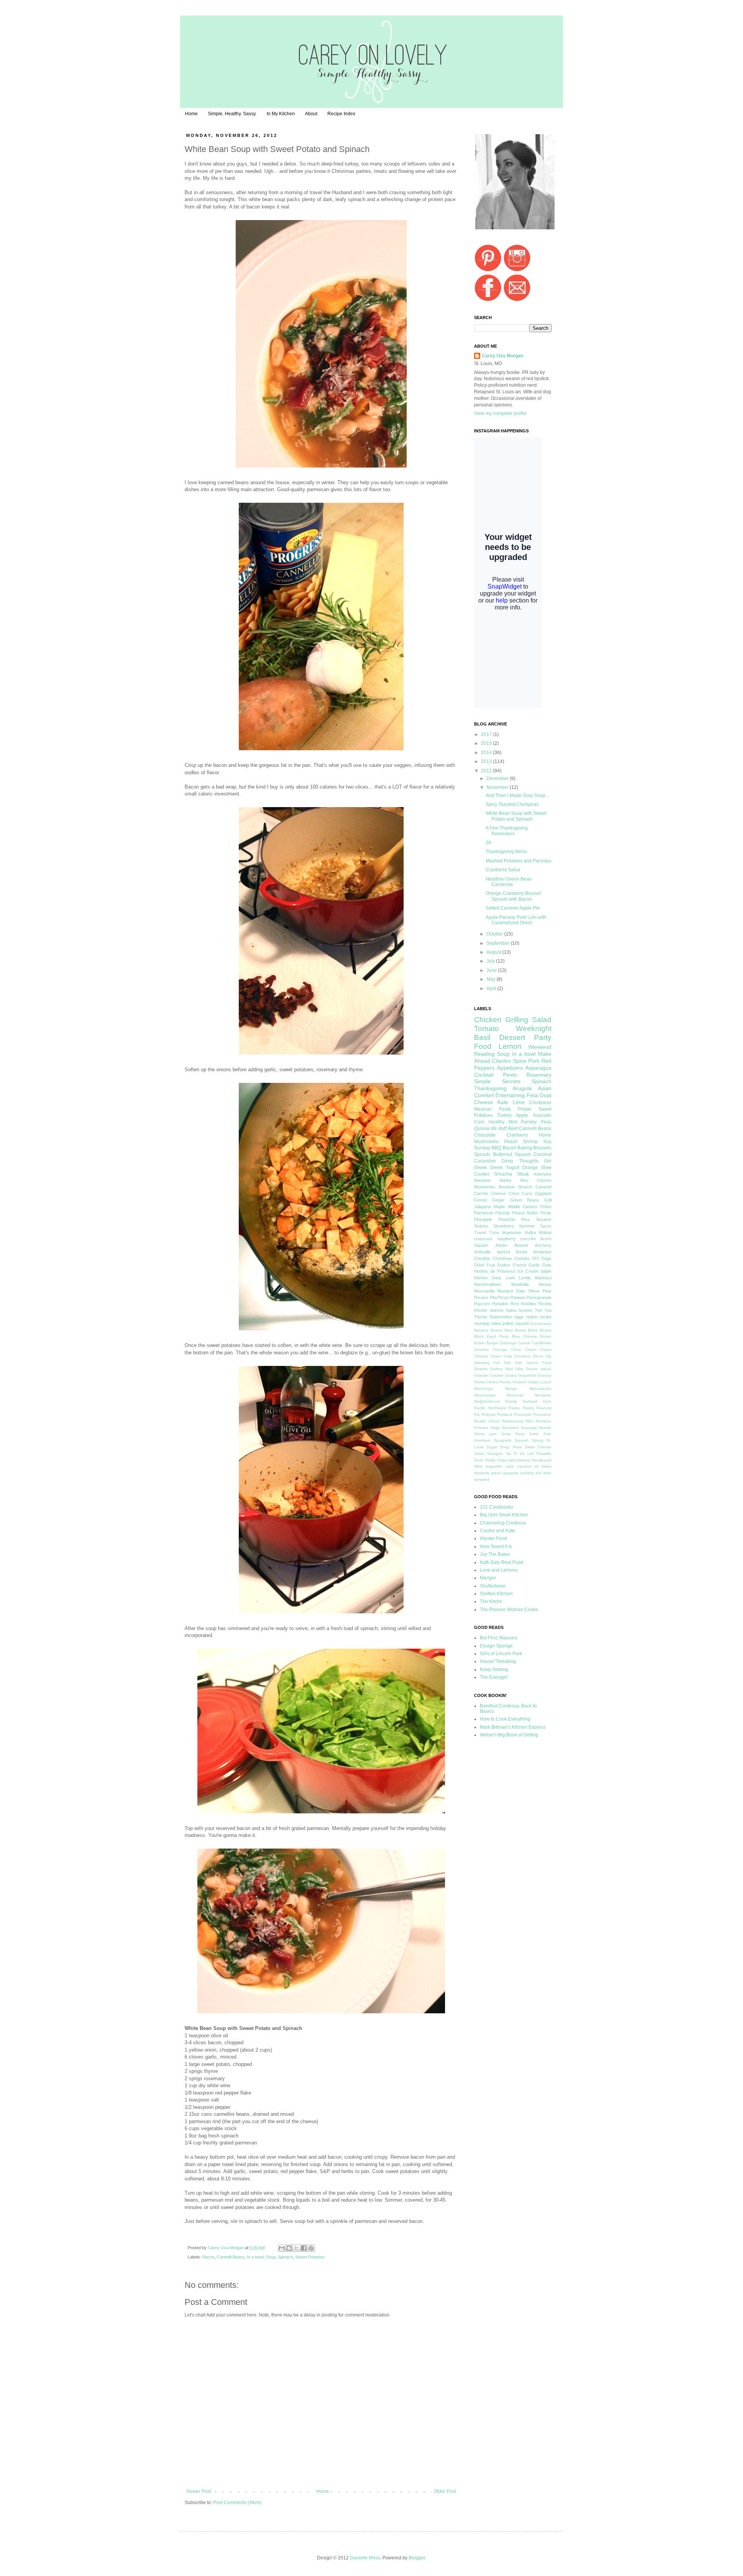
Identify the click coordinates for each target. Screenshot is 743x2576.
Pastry (528, 1408)
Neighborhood (487, 1401)
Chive (514, 1193)
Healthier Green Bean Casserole (509, 882)
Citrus (516, 1349)
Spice (520, 1061)
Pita (493, 1297)
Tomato (486, 1029)
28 (488, 843)
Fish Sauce (526, 1363)
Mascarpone (540, 1389)
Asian (545, 1088)
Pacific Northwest (490, 1408)
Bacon (208, 2257)
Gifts (519, 1369)
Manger (488, 1578)
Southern (482, 1440)
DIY (536, 1258)
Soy (547, 1142)
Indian (533, 1382)
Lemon (510, 1046)
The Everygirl (494, 1677)
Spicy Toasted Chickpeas (512, 804)
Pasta (505, 1109)
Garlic (534, 1265)
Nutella (511, 1401)
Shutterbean (493, 1586)
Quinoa (482, 1128)
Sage (495, 1428)
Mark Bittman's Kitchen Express (513, 1727)
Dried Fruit (484, 1265)
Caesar (524, 1343)
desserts (482, 1473)
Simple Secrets (497, 1081)
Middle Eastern (523, 1207)
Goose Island (539, 1369)
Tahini (479, 1454)
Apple (522, 1115)
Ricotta (545, 1304)
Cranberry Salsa (503, 870)
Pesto (510, 1075)
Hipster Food (493, 1538)
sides (496, 1323)
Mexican (483, 1109)
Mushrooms (486, 1142)
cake (510, 1466)
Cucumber (485, 1161)
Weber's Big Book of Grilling (509, 1735)
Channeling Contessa (503, 1523)
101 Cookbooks (496, 1507)
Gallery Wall (502, 1369)
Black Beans (540, 1330)
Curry (527, 1193)
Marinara (543, 1278)
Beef (513, 1128)
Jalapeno (483, 1207)
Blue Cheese (525, 1336)
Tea (548, 1310)
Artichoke (543, 1174)
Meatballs (520, 1284)
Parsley (529, 1122)
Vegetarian (511, 1233)
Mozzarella (484, 1291)
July (491, 961)
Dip (549, 1356)
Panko (514, 1408)
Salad (542, 1020)
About (311, 114)
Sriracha (503, 1174)
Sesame (544, 1219)
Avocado (542, 1115)
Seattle (545, 1428)
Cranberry (517, 1135)
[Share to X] (296, 2248)
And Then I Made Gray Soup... (517, 796)
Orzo (547, 1401)
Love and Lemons (499, 1570)
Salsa (511, 1310)
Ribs (529, 1421)
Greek (480, 1168)
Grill (548, 1200)
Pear (547, 1291)
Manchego (484, 1389)
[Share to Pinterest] (311, 2248)
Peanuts (544, 1408)
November (498, 787)
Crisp (508, 1356)
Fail (496, 1363)
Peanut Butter (525, 1213)
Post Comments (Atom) (237, 2503)
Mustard (505, 1291)
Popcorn (482, 1304)
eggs (519, 1317)
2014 (487, 753)
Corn (479, 1122)
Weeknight (534, 1029)
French (520, 1265)
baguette (494, 1466)
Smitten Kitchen (496, 1594)
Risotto (481, 1310)
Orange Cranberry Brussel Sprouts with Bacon (513, 896)
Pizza (503, 1297)
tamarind (482, 1479)
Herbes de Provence (495, 1271)
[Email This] (282, 2248)
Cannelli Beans (231, 2257)
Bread (521, 1252)
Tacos (546, 1226)
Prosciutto (523, 1414)
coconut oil (528, 1466)
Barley (506, 1180)
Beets (520, 1330)
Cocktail (484, 1075)
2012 (487, 771)
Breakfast (542, 1252)
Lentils (525, 1278)
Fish (508, 1363)
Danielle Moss (365, 2558)
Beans (496, 1330)
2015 (487, 743)
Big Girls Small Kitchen (504, 1515)
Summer (527, 1226)
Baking (525, 1148)
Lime (519, 1102)
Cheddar (482, 1258)
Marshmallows (488, 1284)
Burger (492, 1343)
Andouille (482, 1252)
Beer (509, 1330)
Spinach (285, 2257)
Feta (532, 1095)
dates (546, 1466)
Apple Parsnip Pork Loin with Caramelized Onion (516, 920)
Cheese (498, 1193)
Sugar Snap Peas (504, 1447)
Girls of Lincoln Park (501, 1654)
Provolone (542, 1414)
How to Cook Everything (505, 1719)
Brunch (525, 1187)
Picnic (546, 1213)
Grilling (517, 1020)
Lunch (546, 1382)
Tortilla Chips (496, 1460)
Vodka (530, 1233)
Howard (519, 1382)
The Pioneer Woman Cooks (509, 1610)
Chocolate (485, 1135)
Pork (534, 1061)
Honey (505, 1382)
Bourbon (507, 1187)
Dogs (546, 1258)
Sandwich (510, 1428)
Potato (525, 1109)
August (494, 952)
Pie (477, 1414)
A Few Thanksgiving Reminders (507, 831)
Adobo (501, 1245)
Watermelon (501, 1317)
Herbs (492, 1382)
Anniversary (541, 1324)
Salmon (496, 1310)
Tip (508, 1454)
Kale (503, 1102)
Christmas (502, 1258)
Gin (548, 1161)
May (491, 979)
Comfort (484, 1095)
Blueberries (485, 1187)
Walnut (545, 1233)
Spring (538, 1440)
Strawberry (504, 1226)
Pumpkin (500, 1304)
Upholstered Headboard (530, 1460)
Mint (513, 1122)
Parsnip (502, 1213)
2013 (487, 761)
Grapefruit (527, 1375)
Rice (526, 1219)
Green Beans (525, 1200)
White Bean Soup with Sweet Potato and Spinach (516, 816)
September (499, 943)
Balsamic (483, 1180)
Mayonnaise (485, 1395)
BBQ (496, 1148)
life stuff (499, 1128)
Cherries (481, 1349)
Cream (531, 1349)
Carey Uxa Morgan (226, 2248)
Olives (534, 1291)
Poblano (518, 1297)
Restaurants (513, 1421)
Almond (521, 1245)
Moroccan (515, 1395)
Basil (482, 1037)
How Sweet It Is (496, 1547)
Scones (525, 1310)
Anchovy (543, 1245)
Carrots (481, 1193)
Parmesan (484, 1213)
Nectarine (543, 1395)
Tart (538, 1310)
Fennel (480, 1200)
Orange (530, 1168)
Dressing (482, 1363)
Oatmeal (530, 1401)
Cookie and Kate (497, 1531)
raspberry (507, 1239)
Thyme (481, 1317)
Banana (481, 1330)
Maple (499, 1207)
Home (191, 114)
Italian (546, 1271)
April (492, 988)
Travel (480, 1233)
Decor (538, 1356)
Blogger (417, 2558)
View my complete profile (500, 413)
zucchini (528, 1239)
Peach (511, 1142)
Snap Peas (513, 1434)
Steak (523, 1174)
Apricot (503, 1252)
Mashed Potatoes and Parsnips (519, 861)
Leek (510, 1278)
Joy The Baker (495, 1554)
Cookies (522, 1258)
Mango (511, 1389)
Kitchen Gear (488, 1278)
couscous (483, 1239)
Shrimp (530, 1142)
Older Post (445, 2491)
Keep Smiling (494, 1670)
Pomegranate (539, 1297)
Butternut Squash (512, 1154)
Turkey (504, 1115)
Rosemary (539, 1075)
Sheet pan (485, 1434)
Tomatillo (544, 1454)
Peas (546, 1122)
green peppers (505, 1473)
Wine (478, 1466)
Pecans (481, 1297)
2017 (487, 734)
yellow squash (516, 1323)
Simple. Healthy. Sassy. (232, 114)
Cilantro (501, 1061)
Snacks (481, 1226)
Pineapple (483, 1219)
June (492, 970)
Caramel (544, 1187)
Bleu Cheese (536, 1180)
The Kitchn (491, 1601)
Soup (271, 2257)
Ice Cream (528, 1271)
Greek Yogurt (505, 1168)
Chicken (488, 1020)
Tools (479, 1460)
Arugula (522, 1088)
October (495, 934)
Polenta (488, 1414)
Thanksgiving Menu (506, 852)
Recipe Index (341, 114)
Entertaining (510, 1095)
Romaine (544, 1421)
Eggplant (543, 1193)
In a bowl (255, 2257)
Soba (534, 1434)
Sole (547, 1434)
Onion (546, 1207)
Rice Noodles (523, 1304)
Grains (511, 1375)
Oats (520, 1291)
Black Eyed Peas (491, 1336)
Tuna (494, 1233)
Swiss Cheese (538, 1447)
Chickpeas (540, 1103)
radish (532, 1317)
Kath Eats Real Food (502, 1562)
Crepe (496, 1356)
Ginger (498, 1200)
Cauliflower (542, 1343)
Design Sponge (496, 1646)
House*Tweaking (498, 1661)
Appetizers (510, 1068)
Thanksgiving (490, 1088)
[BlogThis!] (289, 2248)
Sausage (529, 1428)
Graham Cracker (489, 1375)
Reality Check (487, 1421)
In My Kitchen (281, 114)
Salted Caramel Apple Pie (513, 908)
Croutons (522, 1356)
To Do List (523, 1454)
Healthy (496, 1122)
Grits (547, 1265)
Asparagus (538, 1068)
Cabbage (508, 1343)
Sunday (482, 1148)
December (498, 778)
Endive (504, 1265)
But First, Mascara (499, 1638)
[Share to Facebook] (304, 2248)
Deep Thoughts (520, 1161)
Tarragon (495, 1454)
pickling (527, 1473)
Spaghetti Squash (511, 1440)
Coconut (543, 1154)
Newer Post (199, 2491)
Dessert (512, 1037)
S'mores (481, 1428)
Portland (505, 1414)
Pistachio (507, 1219)
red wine (544, 1473)
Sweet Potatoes (310, 2257)
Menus (545, 1284)
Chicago (500, 1349)
